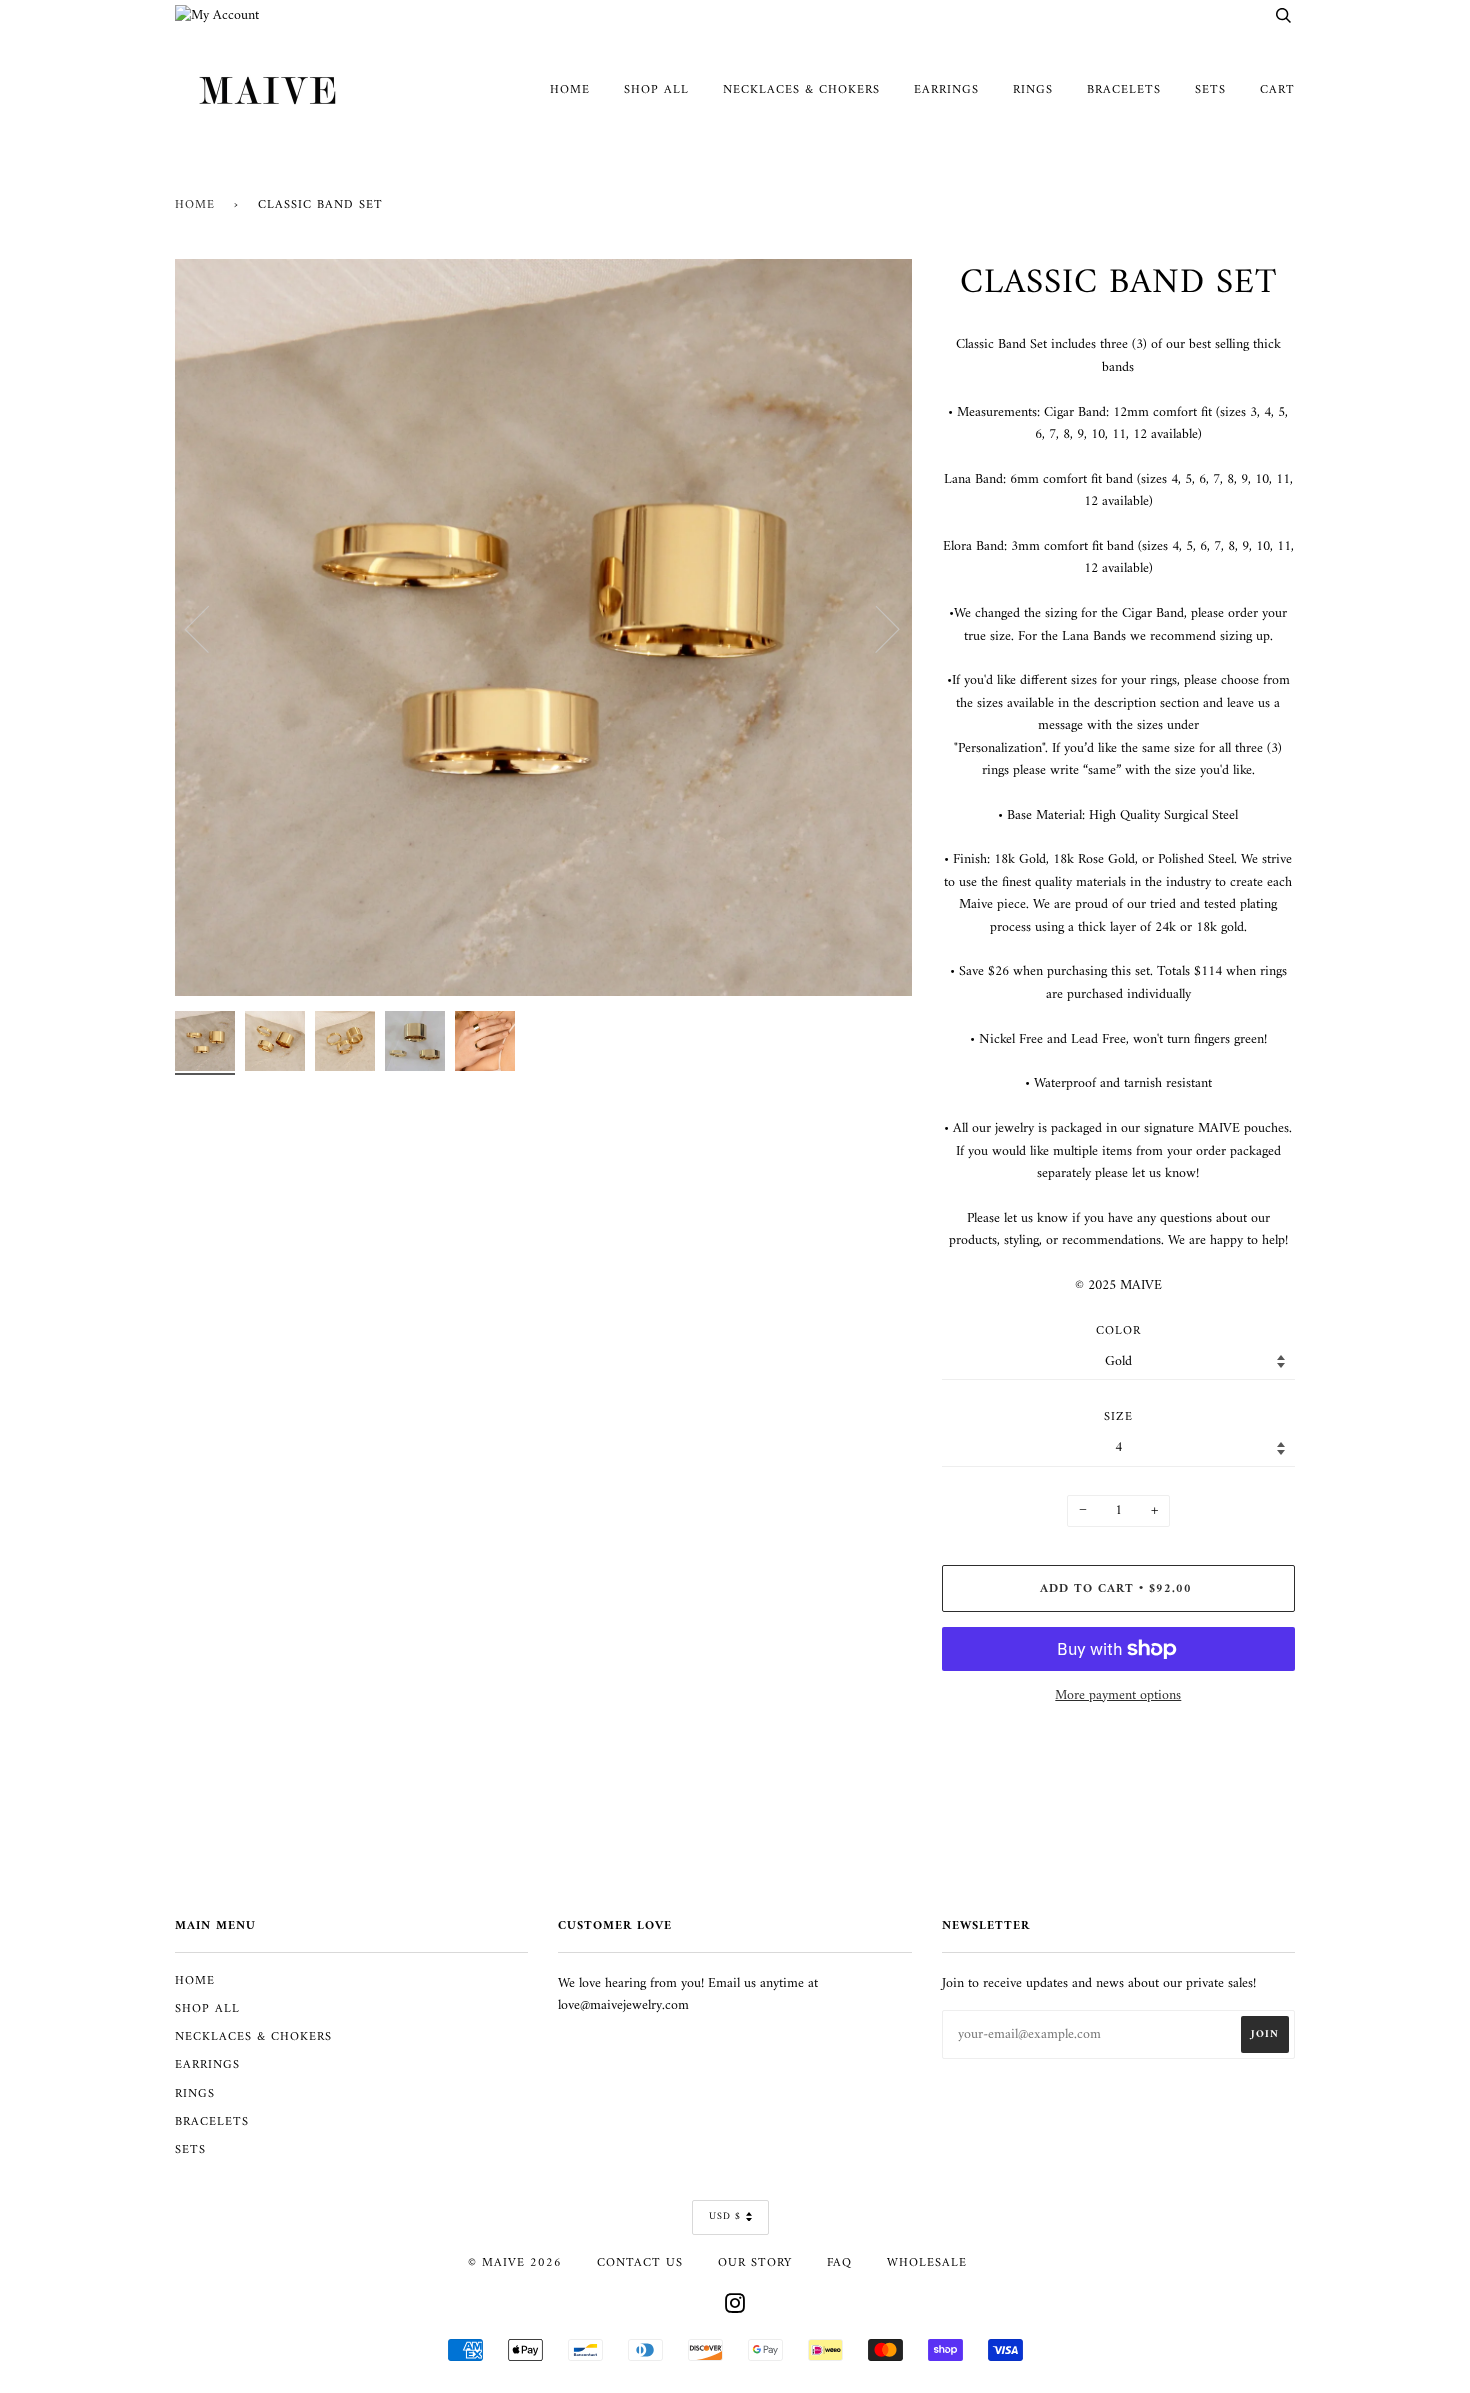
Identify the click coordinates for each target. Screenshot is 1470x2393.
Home (195, 205)
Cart (1277, 90)
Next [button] (875, 628)
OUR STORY (755, 2263)
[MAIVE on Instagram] (735, 2308)
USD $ (725, 2216)
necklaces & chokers (801, 90)
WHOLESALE (927, 2263)
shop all (656, 90)
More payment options (1118, 1696)
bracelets (1124, 90)
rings (1033, 90)
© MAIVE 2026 (515, 2263)
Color (1118, 1332)
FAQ (839, 2263)
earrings (946, 90)
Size (1118, 1418)
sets (1210, 90)
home (570, 90)
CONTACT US (640, 2263)
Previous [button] (209, 628)
